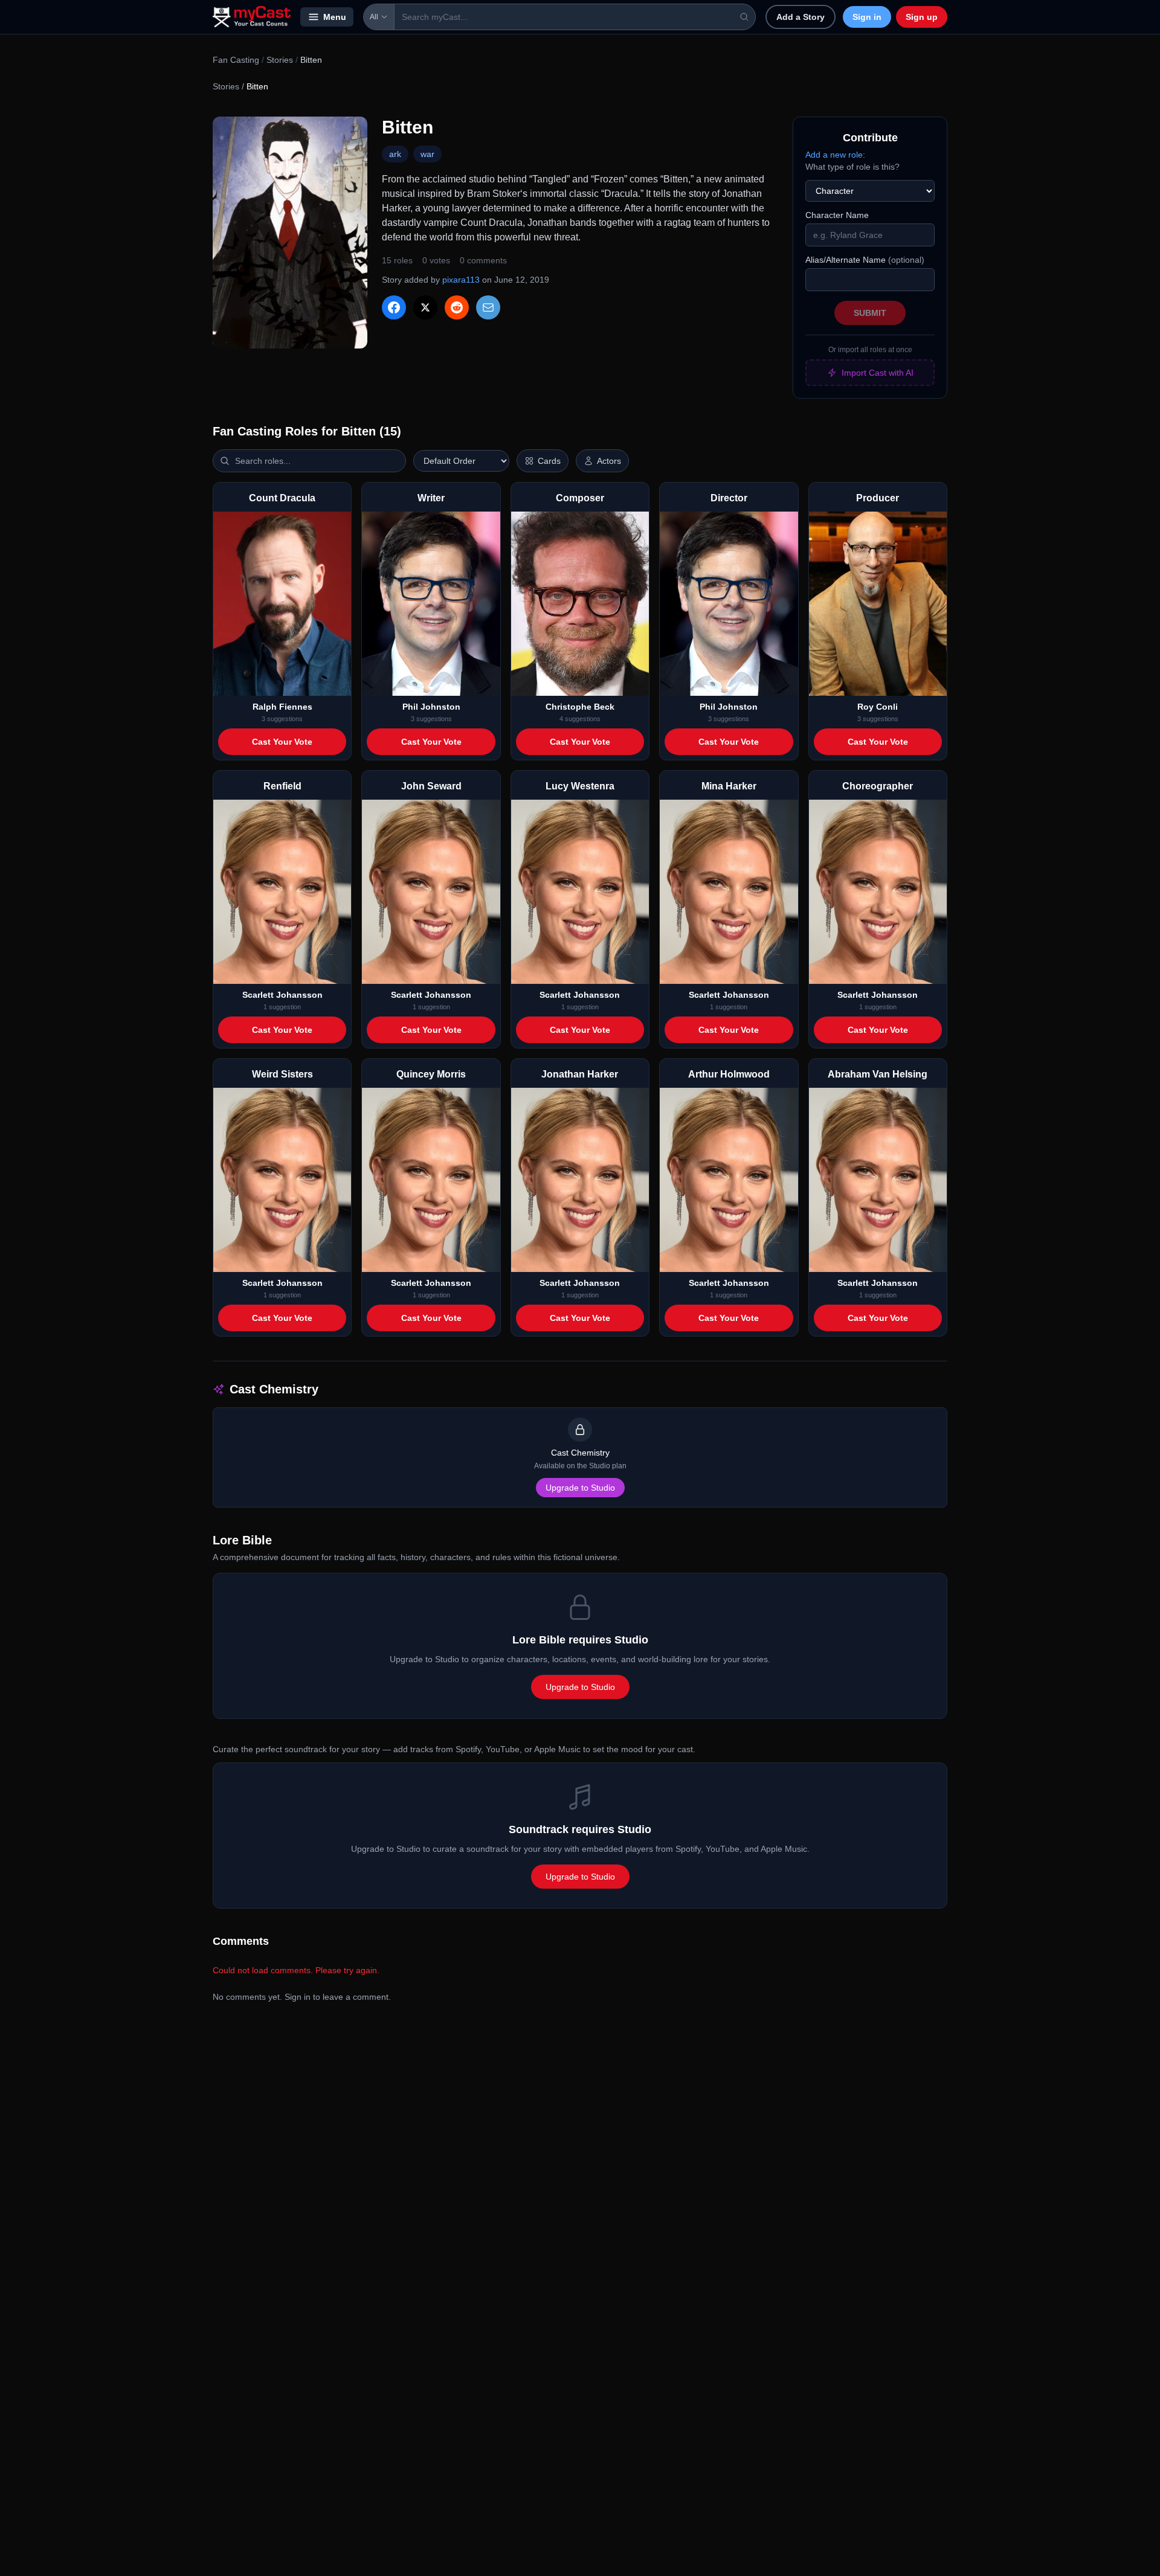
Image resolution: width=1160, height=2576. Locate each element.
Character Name (837, 215)
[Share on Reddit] (457, 307)
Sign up (922, 17)
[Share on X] (425, 307)
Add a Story (801, 17)
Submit (870, 313)
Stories (280, 60)
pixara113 (461, 280)
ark (395, 154)
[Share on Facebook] (394, 307)
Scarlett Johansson (282, 995)
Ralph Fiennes (282, 707)
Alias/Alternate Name (865, 260)
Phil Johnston (431, 707)
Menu (335, 17)
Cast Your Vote (282, 742)
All (374, 17)
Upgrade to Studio (580, 1488)
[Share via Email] (488, 307)
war (427, 154)
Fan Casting (236, 60)
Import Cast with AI (878, 373)
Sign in (867, 17)
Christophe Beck (580, 707)
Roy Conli (878, 707)
